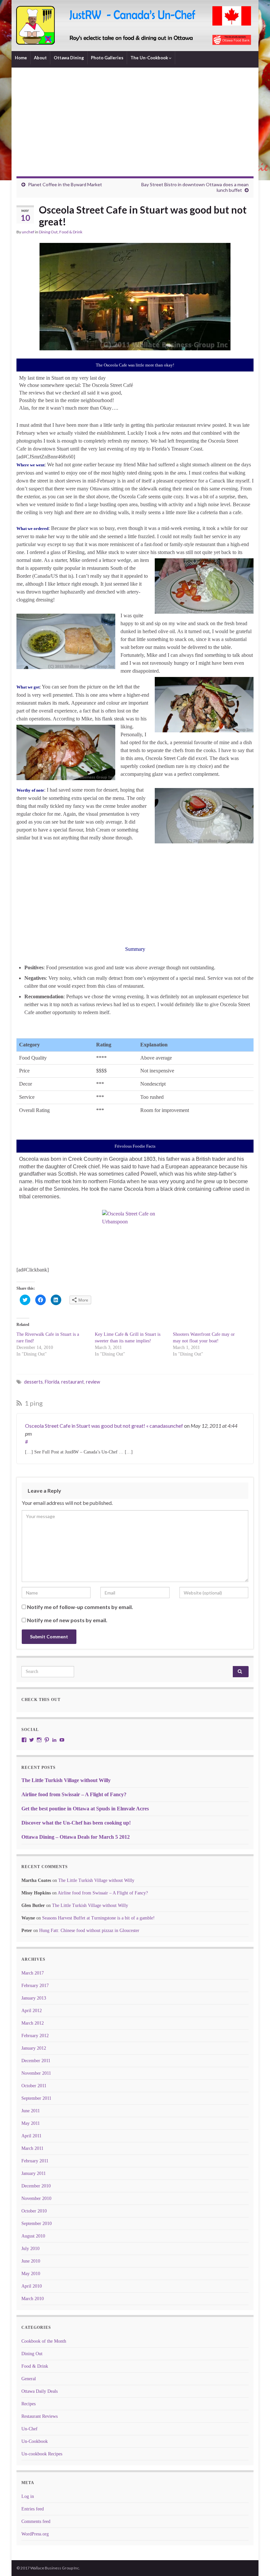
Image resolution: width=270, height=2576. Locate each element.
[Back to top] (255, 2561)
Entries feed (33, 2509)
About (40, 58)
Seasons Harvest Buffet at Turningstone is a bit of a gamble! (98, 1918)
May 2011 (31, 2123)
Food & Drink (71, 232)
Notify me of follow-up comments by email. (80, 1607)
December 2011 (36, 2061)
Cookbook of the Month (44, 2341)
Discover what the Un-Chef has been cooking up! (76, 1823)
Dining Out (48, 232)
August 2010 (33, 2236)
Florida (52, 1382)
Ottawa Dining (69, 58)
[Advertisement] (135, 127)
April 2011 (31, 2136)
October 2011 (34, 2086)
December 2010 (36, 2186)
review (93, 1382)
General (29, 2379)
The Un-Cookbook (150, 58)
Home (21, 58)
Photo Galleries (107, 58)
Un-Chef (29, 2429)
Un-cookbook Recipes (42, 2454)
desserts (33, 1382)
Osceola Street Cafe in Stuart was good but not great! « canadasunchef (104, 1426)
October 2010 (34, 2211)
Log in (28, 2496)
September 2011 (36, 2098)
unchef (28, 232)
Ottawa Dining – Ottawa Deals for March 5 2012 (76, 1837)
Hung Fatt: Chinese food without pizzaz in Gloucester (89, 1931)
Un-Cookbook (35, 2441)
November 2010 (36, 2198)
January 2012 (34, 2048)
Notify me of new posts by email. (67, 1620)
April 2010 (32, 2286)
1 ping (33, 1403)
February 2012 (35, 2036)
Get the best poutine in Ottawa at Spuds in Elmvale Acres (85, 1809)
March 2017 (33, 1973)
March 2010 (33, 2299)
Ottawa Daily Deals (40, 2391)
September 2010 (37, 2224)
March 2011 (32, 2148)
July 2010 (30, 2249)
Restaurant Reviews (40, 2416)
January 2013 (34, 1998)
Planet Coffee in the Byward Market (65, 184)
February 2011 (35, 2161)
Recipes (28, 2404)
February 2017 (35, 1986)
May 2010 (31, 2274)
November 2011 (36, 2073)
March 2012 (33, 2023)
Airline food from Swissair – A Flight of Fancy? (74, 1794)
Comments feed (36, 2521)
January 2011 (34, 2173)
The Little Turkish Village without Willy (66, 1780)
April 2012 (32, 2011)
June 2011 (31, 2111)
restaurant (73, 1382)
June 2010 (31, 2261)
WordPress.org (35, 2534)
